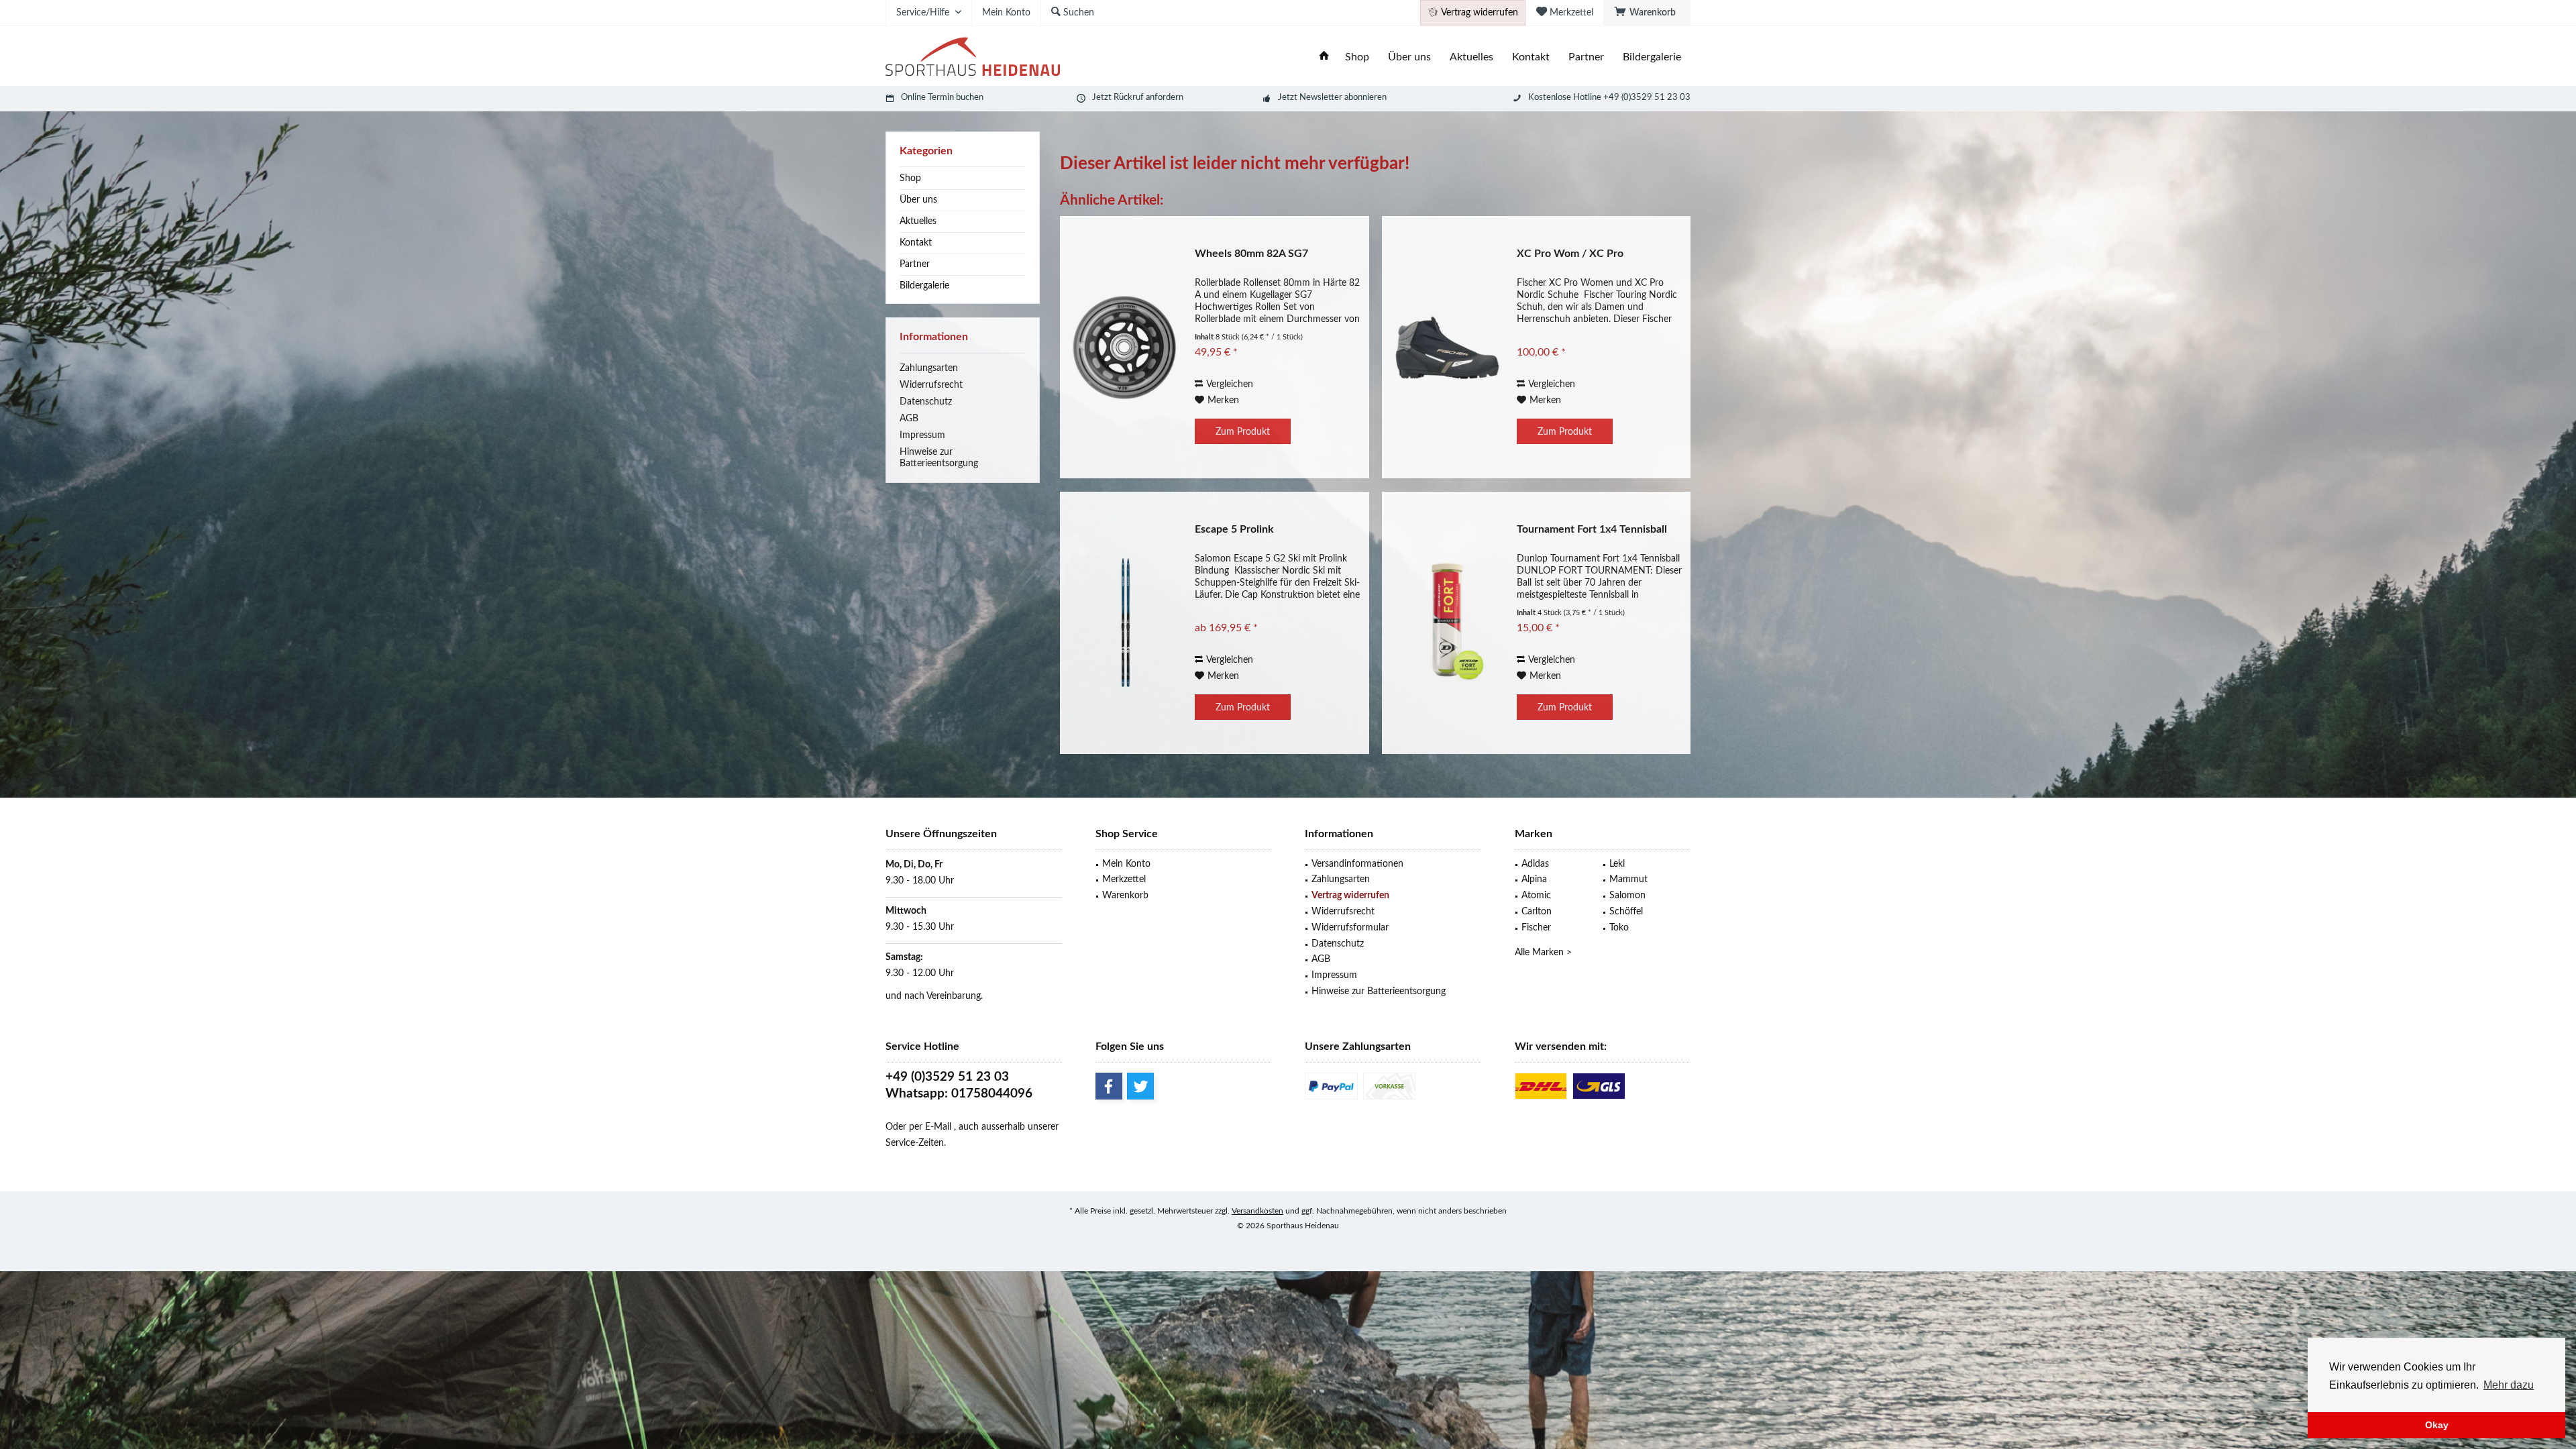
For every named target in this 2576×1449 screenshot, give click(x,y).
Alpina (1534, 879)
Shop (910, 178)
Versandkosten (1257, 1211)
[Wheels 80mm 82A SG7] (1124, 347)
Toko (1619, 928)
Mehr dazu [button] (2509, 1385)
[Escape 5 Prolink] (1124, 623)
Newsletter (1321, 98)
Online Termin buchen (942, 98)
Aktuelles (918, 221)
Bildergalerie (924, 286)
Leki (1617, 864)
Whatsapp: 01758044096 (959, 1094)
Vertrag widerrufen (1350, 896)
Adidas (1535, 864)
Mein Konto (1126, 864)
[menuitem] (1647, 13)
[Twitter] (1140, 1086)
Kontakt (916, 243)
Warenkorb (1125, 896)
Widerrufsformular (1350, 928)
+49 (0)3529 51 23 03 (947, 1077)
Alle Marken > (1543, 953)
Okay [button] (2437, 1425)
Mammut (1628, 879)
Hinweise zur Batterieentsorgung (939, 458)
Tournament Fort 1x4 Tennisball (1592, 529)
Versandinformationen (1357, 864)
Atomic (1536, 896)
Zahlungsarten (929, 368)
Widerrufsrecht (931, 385)
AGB (909, 419)
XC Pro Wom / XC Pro (1570, 254)
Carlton (1537, 912)
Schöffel (1626, 912)
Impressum (922, 435)
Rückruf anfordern (1148, 98)
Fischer (1536, 928)
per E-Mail (930, 1127)
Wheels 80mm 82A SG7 (1251, 254)
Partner (915, 264)
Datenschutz (926, 402)
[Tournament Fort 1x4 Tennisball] (1446, 623)
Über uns (918, 200)
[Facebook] (1109, 1086)
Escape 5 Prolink (1234, 529)
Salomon (1627, 896)
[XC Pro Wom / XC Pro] (1446, 347)
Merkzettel (1124, 879)
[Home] (1324, 57)
